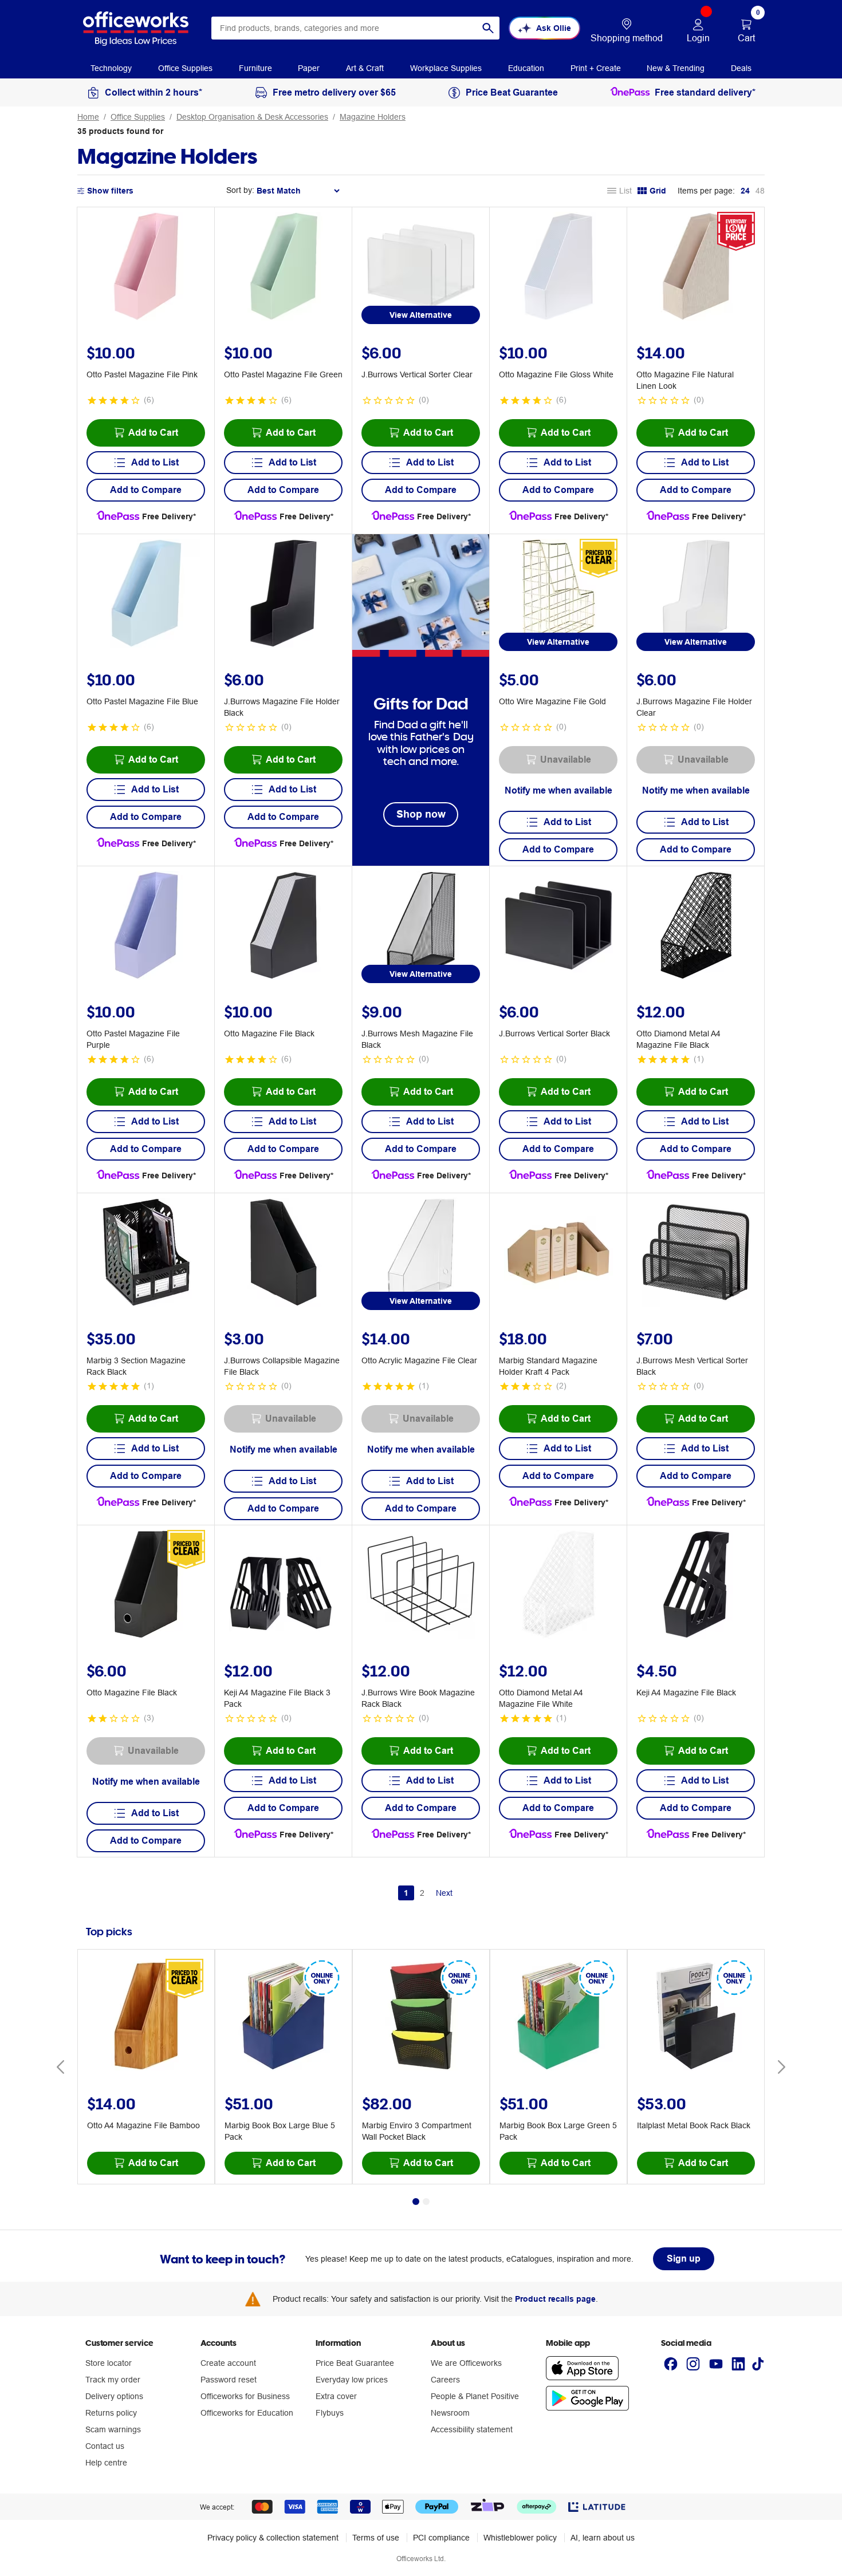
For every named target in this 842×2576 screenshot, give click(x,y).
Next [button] (444, 1893)
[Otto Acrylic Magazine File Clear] (421, 1254)
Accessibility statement (472, 2429)
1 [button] (406, 1893)
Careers (445, 2380)
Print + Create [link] (596, 68)
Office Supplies (138, 117)
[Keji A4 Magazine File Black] (696, 1586)
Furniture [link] (255, 68)
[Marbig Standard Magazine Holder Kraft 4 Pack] (558, 1254)
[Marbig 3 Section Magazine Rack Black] (146, 1254)
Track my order (113, 2380)
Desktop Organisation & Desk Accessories (252, 117)
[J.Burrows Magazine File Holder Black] (284, 595)
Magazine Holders (373, 117)
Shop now (421, 814)
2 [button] (422, 1893)
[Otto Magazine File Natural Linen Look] (696, 268)
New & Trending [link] (676, 68)
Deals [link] (741, 68)
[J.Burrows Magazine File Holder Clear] (696, 595)
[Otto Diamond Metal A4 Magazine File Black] (696, 927)
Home (88, 117)
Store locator (109, 2363)
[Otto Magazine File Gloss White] (558, 268)
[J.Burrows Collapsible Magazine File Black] (284, 1254)
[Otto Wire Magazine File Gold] (558, 595)
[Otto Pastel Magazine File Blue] (146, 595)
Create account (228, 2363)
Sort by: (240, 190)
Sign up (684, 2259)
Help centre (106, 2463)
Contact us (105, 2446)
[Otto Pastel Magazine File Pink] (146, 268)
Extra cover (336, 2396)
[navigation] (111, 68)
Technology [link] (111, 68)
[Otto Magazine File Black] (284, 927)
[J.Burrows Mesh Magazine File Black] (421, 927)
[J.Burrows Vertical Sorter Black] (558, 927)
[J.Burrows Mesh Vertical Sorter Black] (696, 1254)
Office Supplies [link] (185, 68)
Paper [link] (309, 68)
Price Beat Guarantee (355, 2363)
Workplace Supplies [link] (446, 68)
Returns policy (111, 2413)
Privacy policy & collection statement (273, 2538)
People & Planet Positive (475, 2396)
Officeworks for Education (247, 2413)
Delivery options (114, 2396)
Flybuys (330, 2413)
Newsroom (450, 2413)
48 (760, 191)
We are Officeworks (466, 2363)
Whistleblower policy (520, 2538)
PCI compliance (441, 2538)
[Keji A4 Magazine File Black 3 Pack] (284, 1586)
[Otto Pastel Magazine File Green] (284, 268)
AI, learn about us (603, 2538)
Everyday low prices (352, 2380)
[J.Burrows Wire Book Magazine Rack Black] (421, 1586)
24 (745, 191)
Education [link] (526, 68)
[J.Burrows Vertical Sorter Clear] (421, 268)
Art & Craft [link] (365, 68)
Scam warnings (113, 2429)
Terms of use (376, 2538)
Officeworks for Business (245, 2396)
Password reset (229, 2380)
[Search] (488, 28)
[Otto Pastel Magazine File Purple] (146, 927)
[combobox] (355, 28)
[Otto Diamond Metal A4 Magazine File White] (558, 1586)
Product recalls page (555, 2299)
